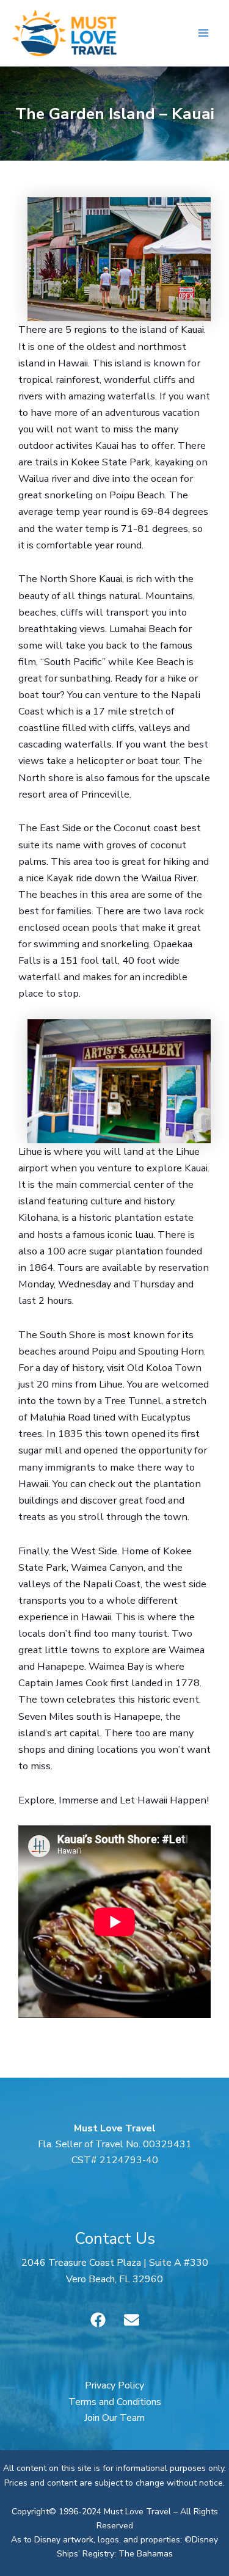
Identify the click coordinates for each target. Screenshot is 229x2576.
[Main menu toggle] (203, 33)
